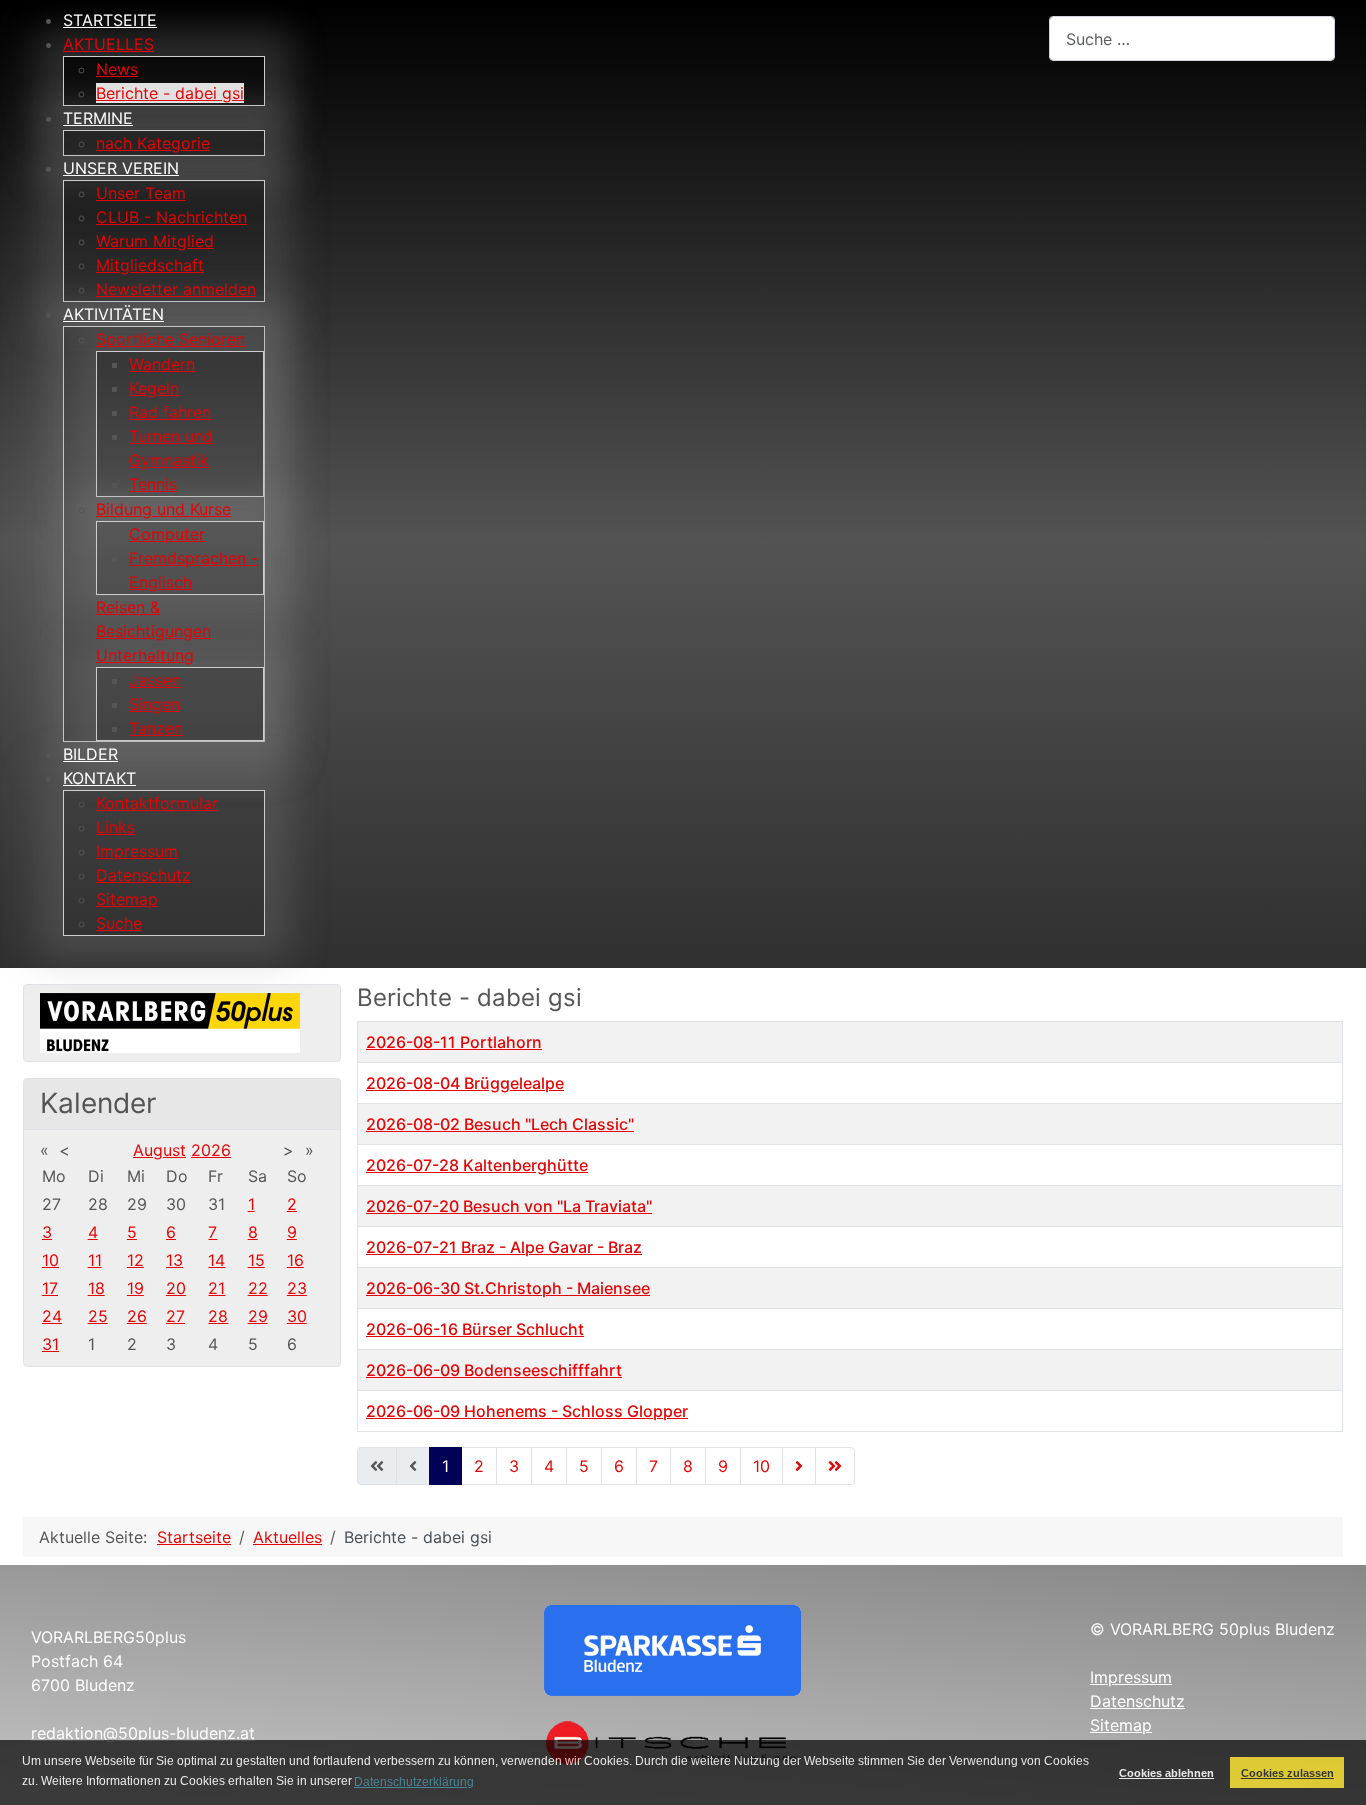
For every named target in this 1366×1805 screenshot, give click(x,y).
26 (137, 1316)
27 (175, 1316)
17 (50, 1288)
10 (50, 1260)
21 (216, 1288)
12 (135, 1260)
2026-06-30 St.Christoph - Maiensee (508, 1288)
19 (135, 1288)
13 (174, 1260)
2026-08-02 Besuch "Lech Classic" (500, 1124)
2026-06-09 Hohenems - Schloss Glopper (527, 1411)
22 (258, 1288)
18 (96, 1288)
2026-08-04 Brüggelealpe (465, 1083)
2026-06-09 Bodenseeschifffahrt (494, 1370)
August (159, 1150)
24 (52, 1316)
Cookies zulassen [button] (1287, 1773)
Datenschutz (1137, 1701)
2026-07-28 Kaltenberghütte (477, 1165)
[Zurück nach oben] (1331, 1768)
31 (50, 1344)
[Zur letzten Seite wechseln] (835, 1466)
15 (256, 1260)
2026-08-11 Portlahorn (454, 1042)
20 (176, 1288)
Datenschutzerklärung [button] (414, 1782)
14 (216, 1260)
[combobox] (1192, 38)
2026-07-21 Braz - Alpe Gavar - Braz (504, 1247)
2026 (211, 1150)
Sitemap (1121, 1725)
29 (258, 1316)
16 (295, 1260)
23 (297, 1288)
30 (297, 1316)
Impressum (1131, 1677)
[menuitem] (110, 20)
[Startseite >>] (170, 1021)
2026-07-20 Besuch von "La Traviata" (509, 1206)
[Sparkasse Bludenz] (672, 1649)
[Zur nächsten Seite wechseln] (799, 1466)
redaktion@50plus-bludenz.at (143, 1733)
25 (98, 1316)
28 (218, 1316)
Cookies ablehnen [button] (1166, 1773)
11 (95, 1260)
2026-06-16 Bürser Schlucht (475, 1329)
